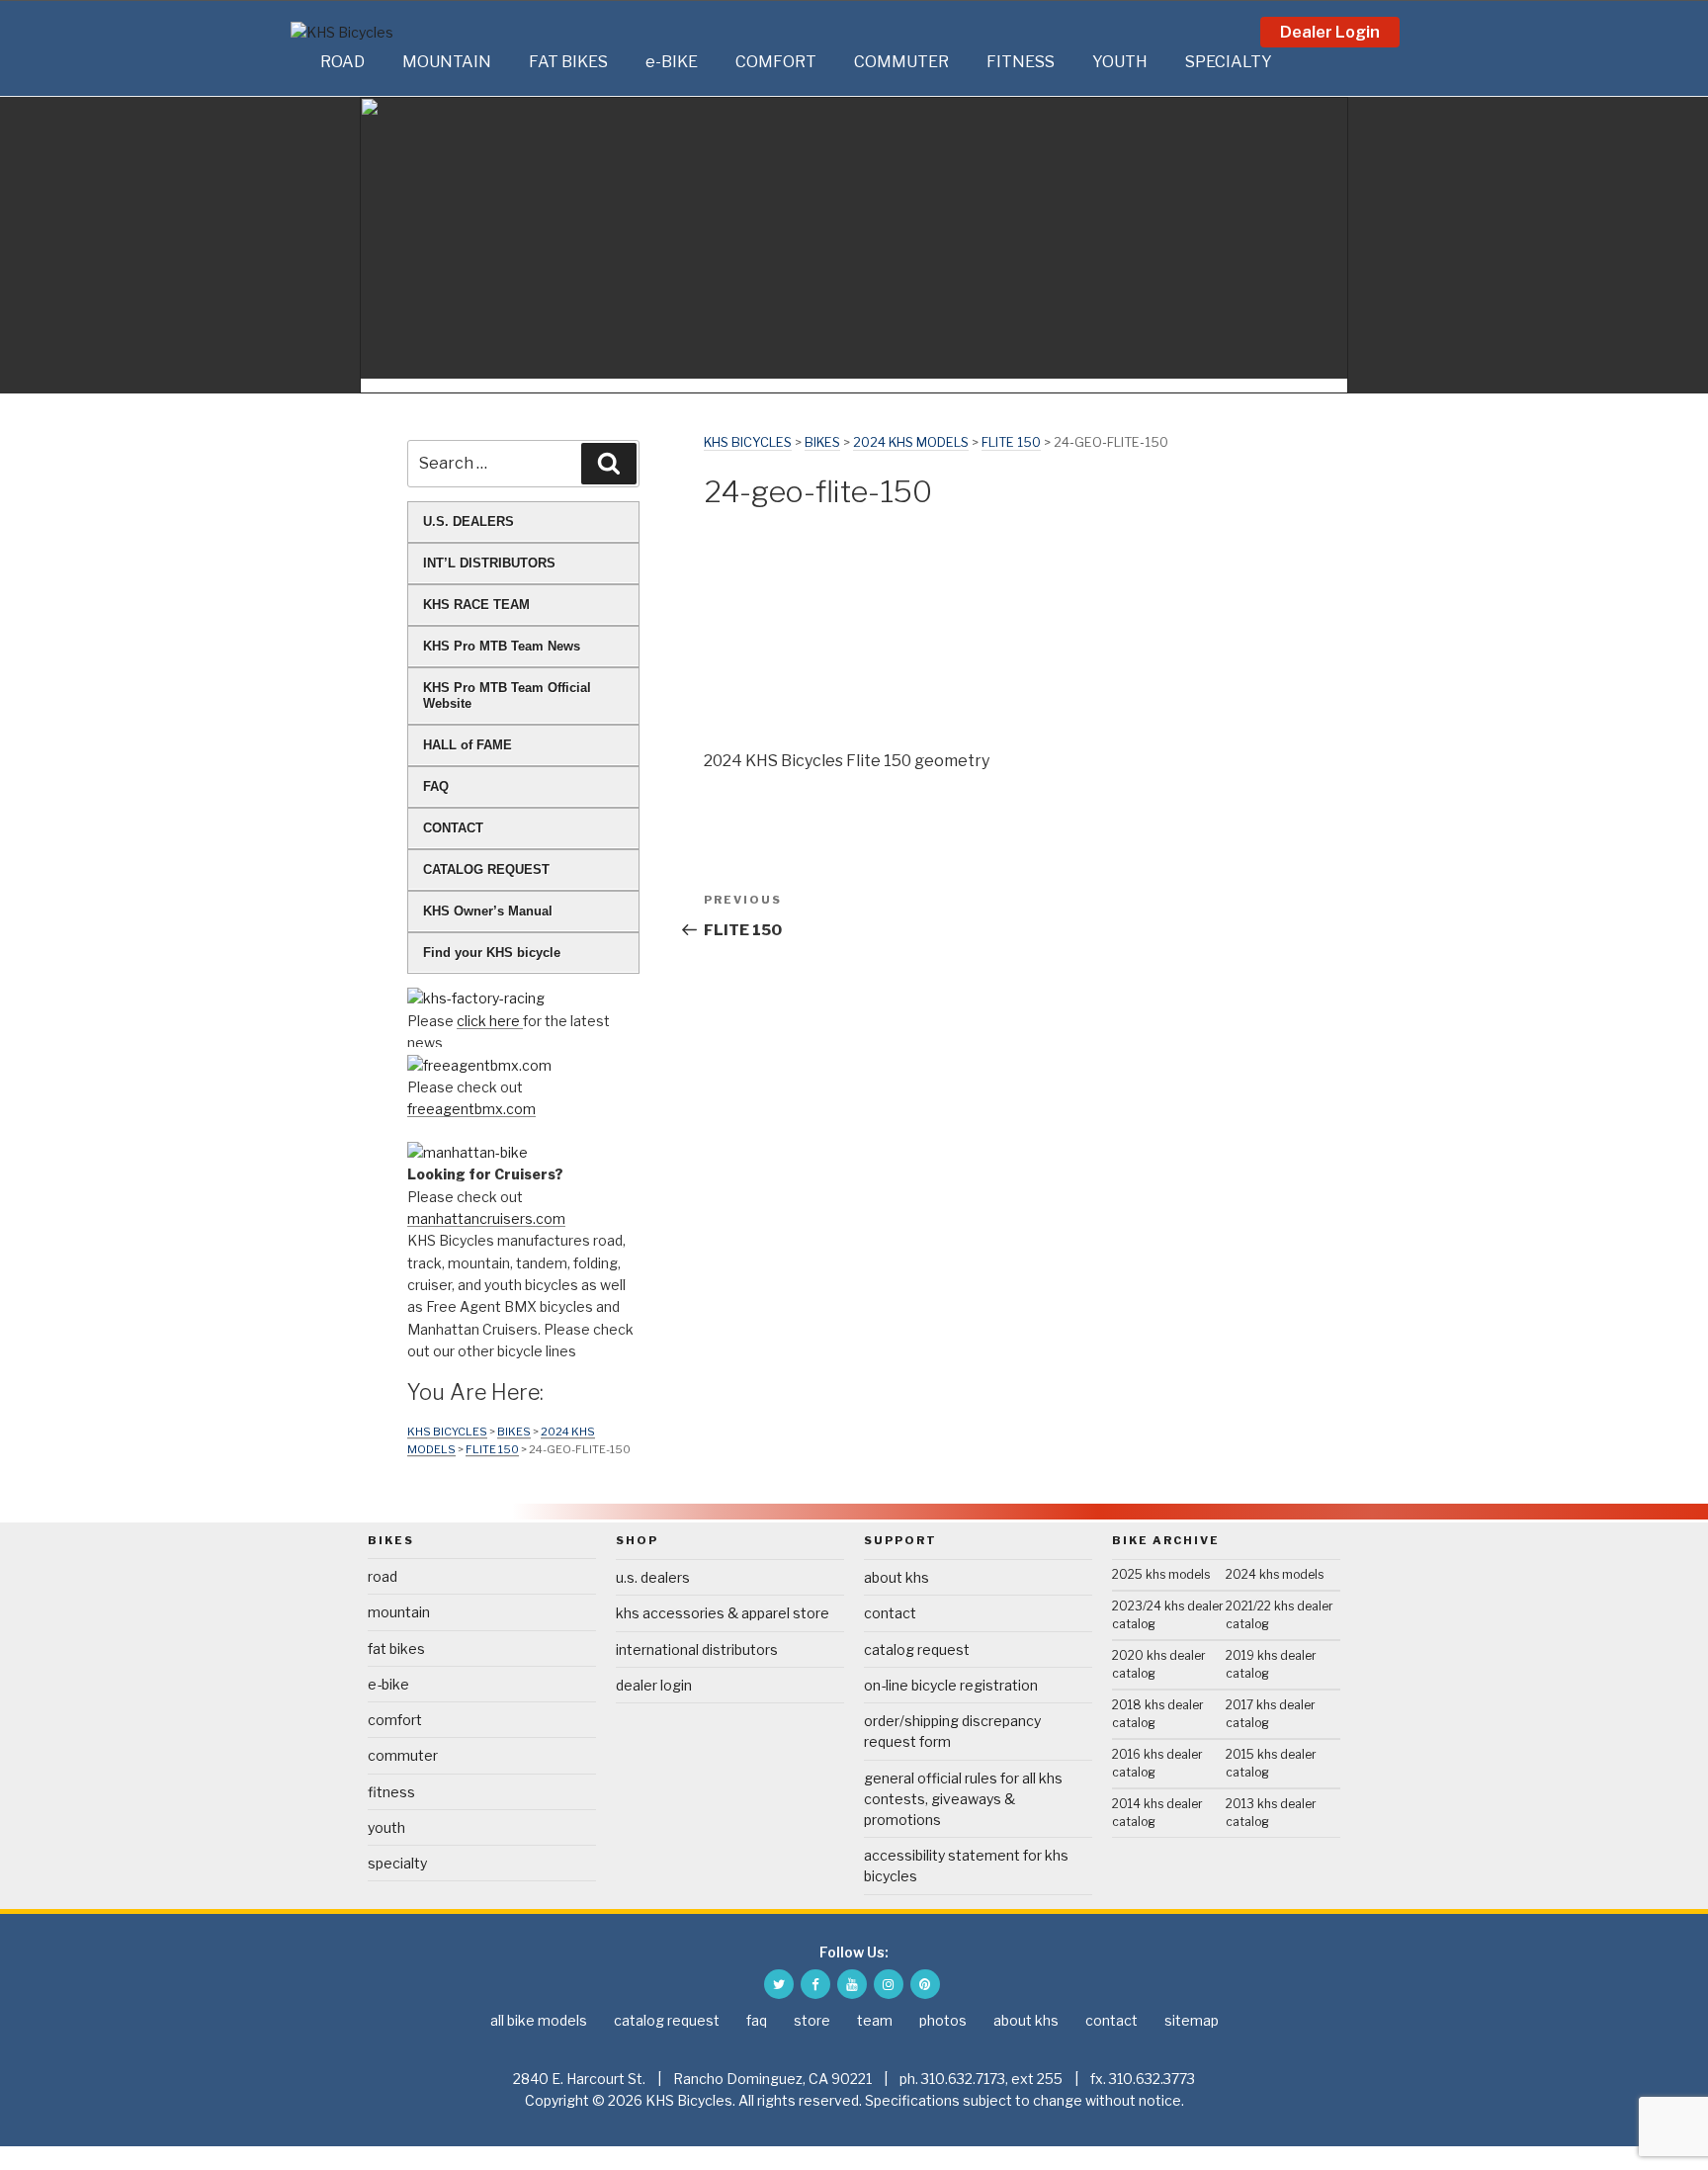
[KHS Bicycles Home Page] (380, 32)
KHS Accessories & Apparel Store (723, 1613)
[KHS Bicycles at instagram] (889, 1984)
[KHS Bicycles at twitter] (779, 1984)
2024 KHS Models (911, 442)
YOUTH (1120, 62)
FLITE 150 (1011, 442)
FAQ (436, 786)
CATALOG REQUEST (486, 869)
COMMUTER (901, 62)
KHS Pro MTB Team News (502, 646)
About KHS (897, 1577)
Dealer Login (1330, 32)
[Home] (300, 62)
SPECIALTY (1229, 62)
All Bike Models (539, 2020)
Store (812, 2020)
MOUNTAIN (447, 62)
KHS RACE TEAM (476, 605)
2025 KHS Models (1161, 1574)
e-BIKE (672, 62)
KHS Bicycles (748, 442)
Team (875, 2020)
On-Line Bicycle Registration (951, 1685)
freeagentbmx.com (471, 1109)
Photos (943, 2020)
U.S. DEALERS (469, 521)
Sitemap (1192, 2020)
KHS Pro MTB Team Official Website (507, 695)
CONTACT (453, 828)
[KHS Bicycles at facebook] (815, 1984)
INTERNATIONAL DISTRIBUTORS (697, 1649)
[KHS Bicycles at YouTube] (852, 1984)
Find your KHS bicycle (492, 953)
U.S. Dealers (653, 1577)
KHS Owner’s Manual (488, 911)
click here (490, 1021)
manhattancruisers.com (486, 1218)
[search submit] (609, 464)
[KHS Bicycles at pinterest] (925, 1984)
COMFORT (776, 62)
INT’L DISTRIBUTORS (489, 563)
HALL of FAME (468, 745)
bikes (822, 442)
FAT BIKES (568, 62)
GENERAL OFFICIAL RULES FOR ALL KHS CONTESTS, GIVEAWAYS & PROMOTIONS (963, 1799)
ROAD (342, 62)
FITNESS (1021, 62)
